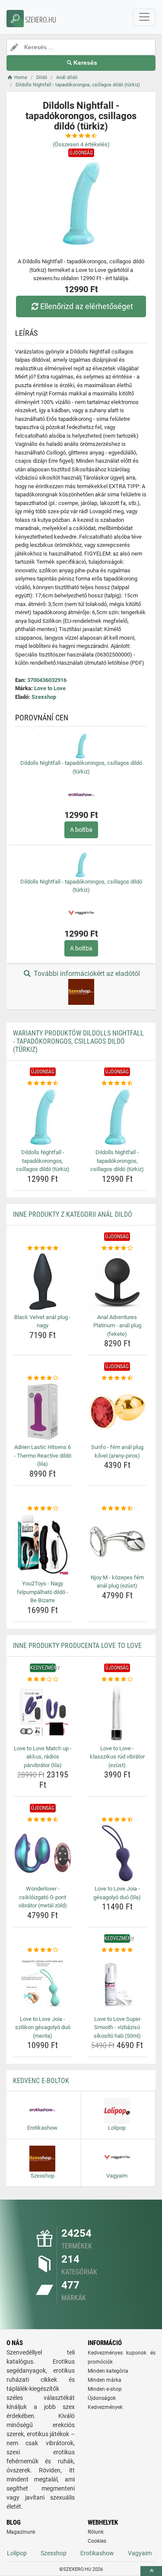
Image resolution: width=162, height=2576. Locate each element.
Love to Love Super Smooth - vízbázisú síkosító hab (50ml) (117, 2027)
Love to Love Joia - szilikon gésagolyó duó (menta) (43, 2027)
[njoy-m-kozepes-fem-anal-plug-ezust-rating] (118, 1509)
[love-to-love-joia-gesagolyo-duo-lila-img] (118, 1853)
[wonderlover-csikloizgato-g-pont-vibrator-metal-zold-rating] (43, 1820)
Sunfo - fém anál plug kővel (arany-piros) (117, 1451)
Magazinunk (21, 2532)
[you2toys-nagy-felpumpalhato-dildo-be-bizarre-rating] (43, 1509)
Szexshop (44, 697)
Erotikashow (97, 2553)
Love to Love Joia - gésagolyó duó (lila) (117, 1893)
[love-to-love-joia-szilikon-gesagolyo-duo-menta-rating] (43, 1950)
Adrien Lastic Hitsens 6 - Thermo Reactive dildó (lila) (43, 1455)
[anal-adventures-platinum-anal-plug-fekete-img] (118, 1282)
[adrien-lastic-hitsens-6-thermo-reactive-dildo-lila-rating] (43, 1378)
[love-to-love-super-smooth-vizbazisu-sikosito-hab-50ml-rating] (118, 1950)
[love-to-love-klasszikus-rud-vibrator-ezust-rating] (118, 1679)
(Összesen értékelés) (81, 144)
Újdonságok (102, 2398)
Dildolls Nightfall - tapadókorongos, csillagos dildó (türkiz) (43, 1161)
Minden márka (105, 2380)
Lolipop (17, 2553)
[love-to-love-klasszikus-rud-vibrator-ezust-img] (118, 1713)
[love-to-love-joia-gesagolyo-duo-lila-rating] (118, 1820)
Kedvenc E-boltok (41, 2081)
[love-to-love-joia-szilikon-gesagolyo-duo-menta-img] (43, 1983)
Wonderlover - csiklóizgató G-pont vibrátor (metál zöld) (43, 1897)
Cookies (97, 2541)
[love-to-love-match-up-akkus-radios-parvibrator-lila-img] (43, 1713)
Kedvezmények (105, 2407)
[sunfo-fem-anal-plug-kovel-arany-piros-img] (118, 1412)
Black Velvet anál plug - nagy (43, 1321)
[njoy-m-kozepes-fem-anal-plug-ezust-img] (118, 1542)
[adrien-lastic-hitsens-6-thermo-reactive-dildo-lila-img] (43, 1412)
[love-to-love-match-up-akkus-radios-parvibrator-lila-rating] (43, 1679)
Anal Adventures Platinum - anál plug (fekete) (117, 1326)
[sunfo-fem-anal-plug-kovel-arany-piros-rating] (118, 1378)
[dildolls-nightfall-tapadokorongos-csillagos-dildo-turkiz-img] (43, 1117)
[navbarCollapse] (144, 17)
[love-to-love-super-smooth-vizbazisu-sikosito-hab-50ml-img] (118, 1983)
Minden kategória (108, 2371)
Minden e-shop (105, 2389)
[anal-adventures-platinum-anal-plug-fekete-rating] (118, 1248)
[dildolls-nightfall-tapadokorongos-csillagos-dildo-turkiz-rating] (43, 1083)
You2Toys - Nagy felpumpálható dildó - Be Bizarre (43, 1592)
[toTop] (151, 2571)
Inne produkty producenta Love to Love (77, 1646)
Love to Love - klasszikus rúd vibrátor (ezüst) (117, 1757)
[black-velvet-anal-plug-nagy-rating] (43, 1248)
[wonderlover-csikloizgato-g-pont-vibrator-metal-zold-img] (43, 1853)
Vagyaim (140, 2553)
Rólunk (96, 2532)
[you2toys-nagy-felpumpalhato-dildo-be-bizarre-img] (43, 1545)
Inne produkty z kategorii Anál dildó (73, 1214)
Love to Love (50, 688)
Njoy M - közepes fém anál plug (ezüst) (117, 1582)
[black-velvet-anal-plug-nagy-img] (43, 1282)
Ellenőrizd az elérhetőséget (87, 306)
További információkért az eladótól (86, 974)
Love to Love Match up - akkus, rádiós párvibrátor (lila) (43, 1757)
